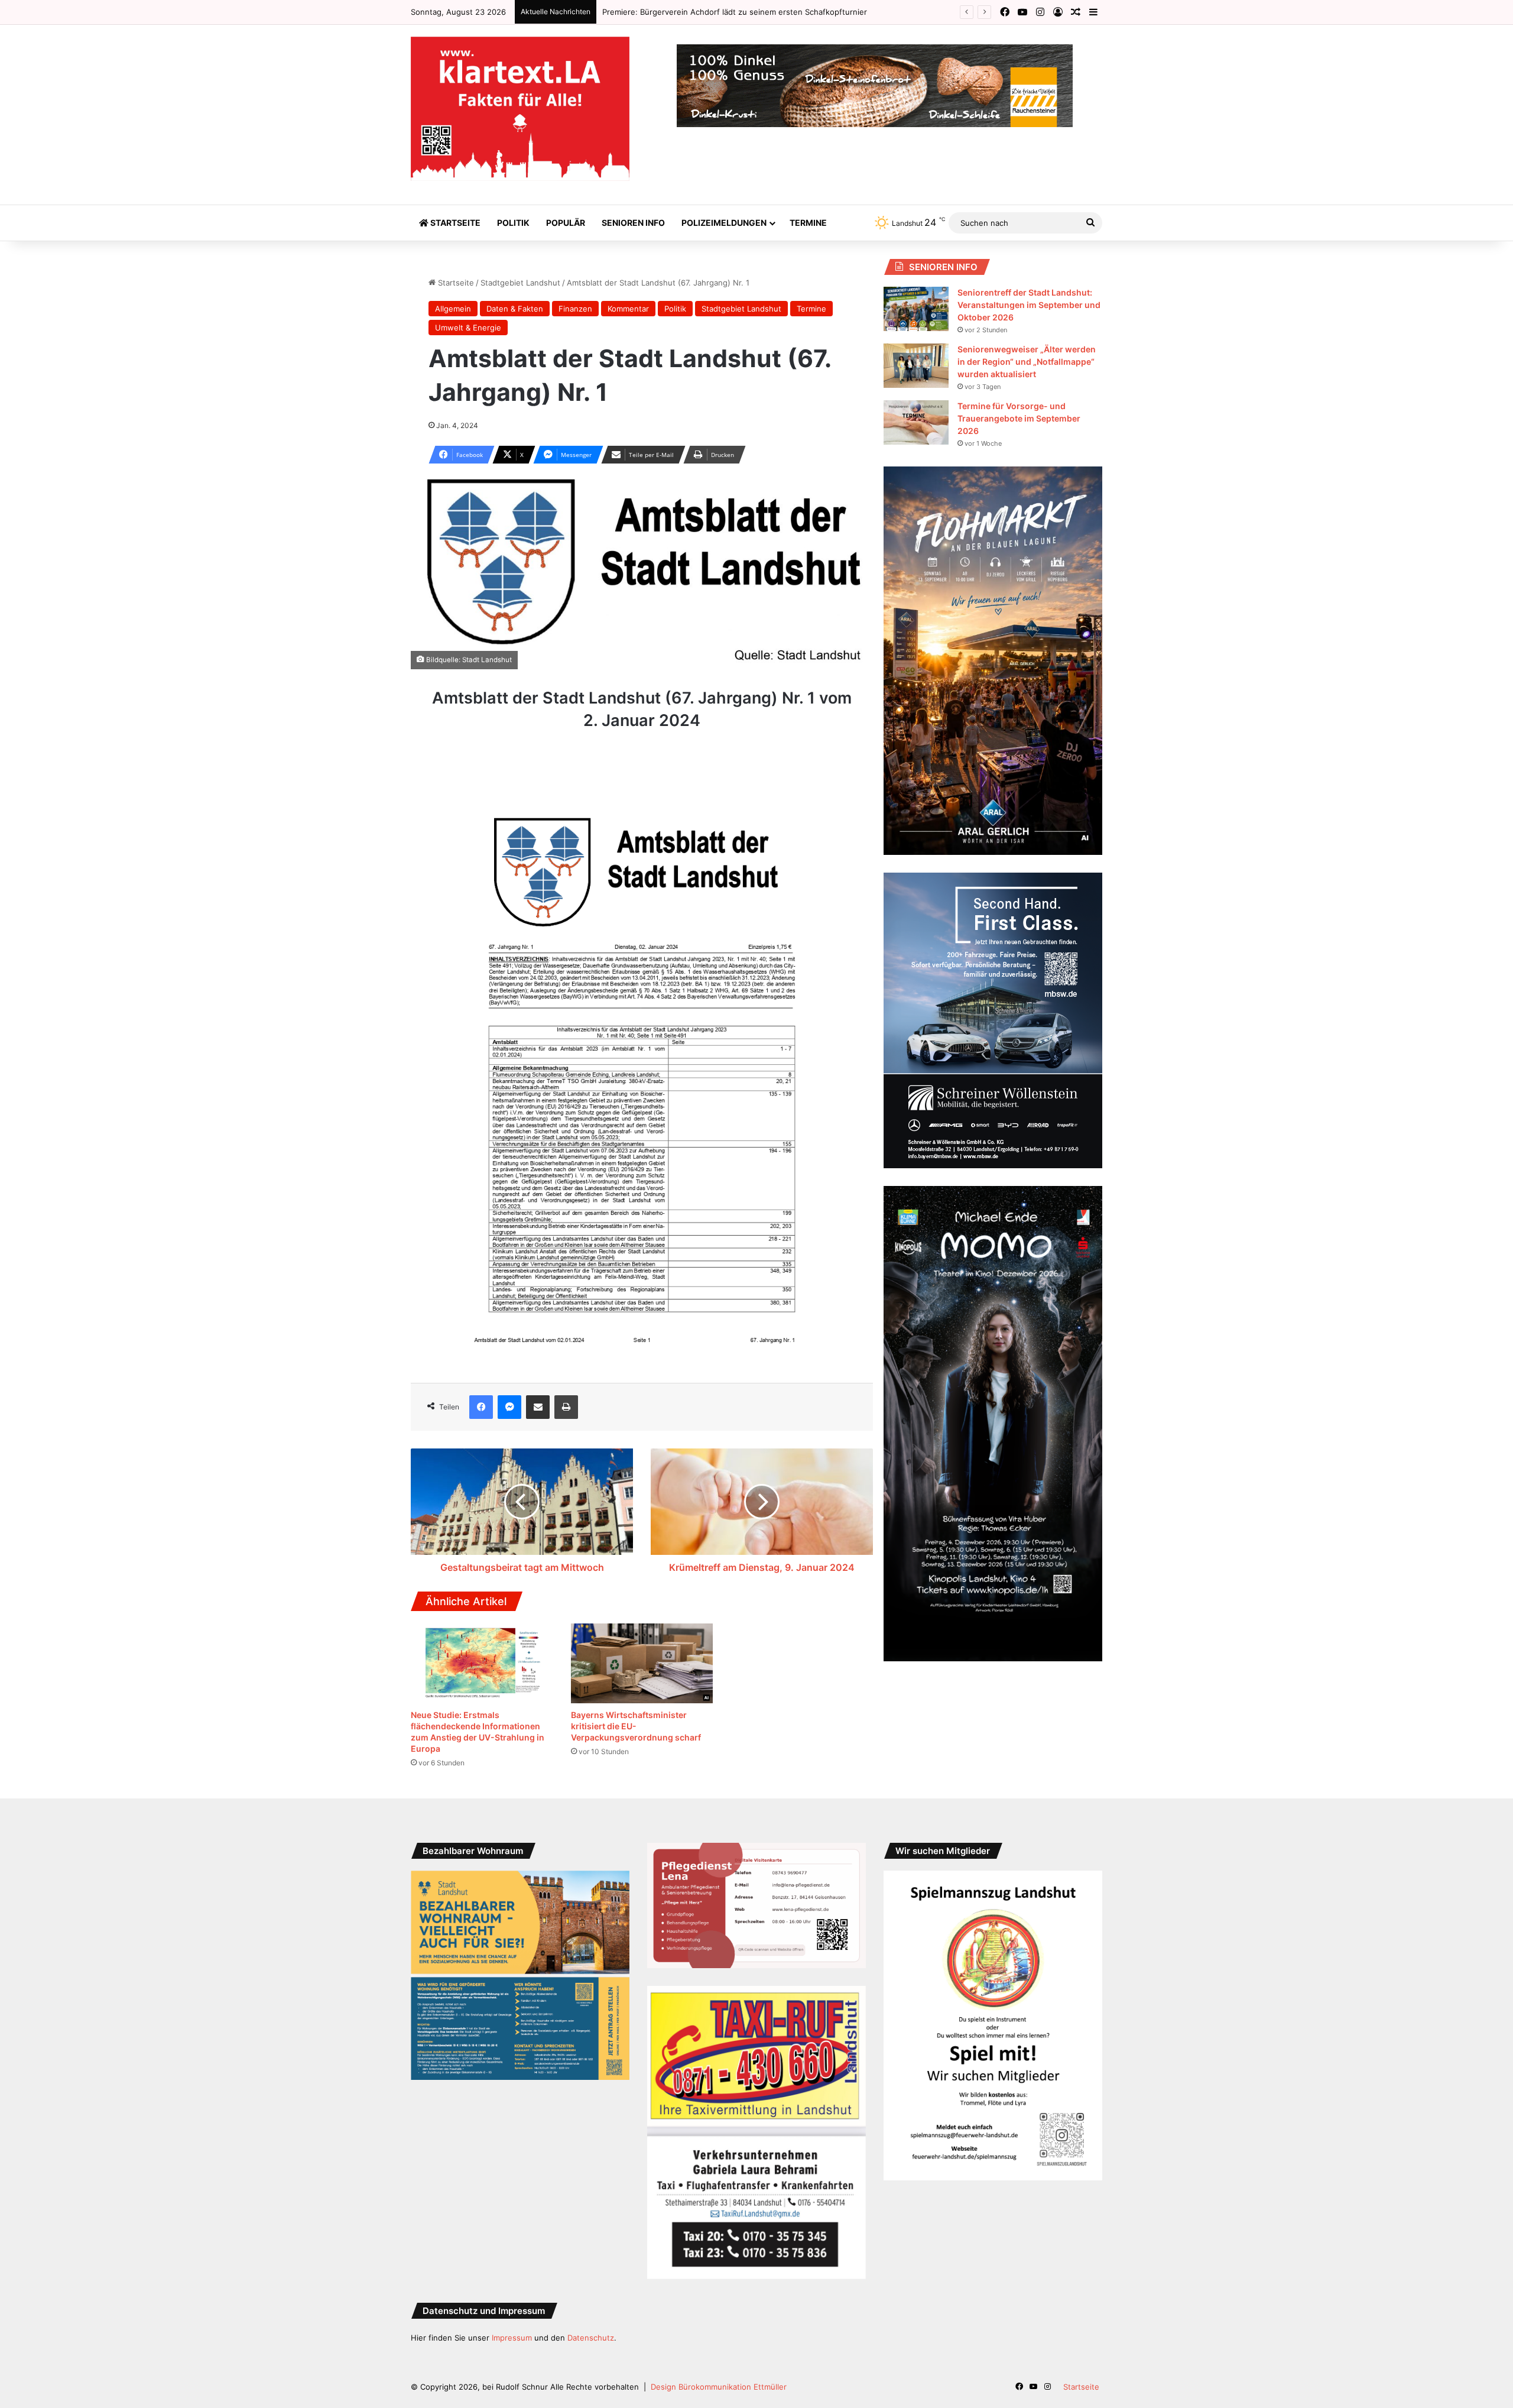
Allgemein (453, 309)
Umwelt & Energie (468, 328)
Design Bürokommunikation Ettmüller (719, 2387)
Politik (513, 223)
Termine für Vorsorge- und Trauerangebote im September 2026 (1019, 418)
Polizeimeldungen (724, 223)
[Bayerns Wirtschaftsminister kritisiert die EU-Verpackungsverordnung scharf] (642, 1664)
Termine (808, 223)
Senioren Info (633, 223)
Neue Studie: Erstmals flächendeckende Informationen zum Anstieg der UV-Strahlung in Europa (780, 12)
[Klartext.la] (520, 109)
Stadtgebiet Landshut (520, 283)
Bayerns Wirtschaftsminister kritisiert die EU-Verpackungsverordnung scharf (636, 1726)
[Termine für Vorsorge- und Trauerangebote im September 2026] (916, 422)
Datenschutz (591, 2338)
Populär (566, 223)
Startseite (454, 223)
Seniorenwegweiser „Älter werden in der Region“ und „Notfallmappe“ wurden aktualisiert (1027, 362)
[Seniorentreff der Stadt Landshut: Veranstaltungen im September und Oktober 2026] (916, 309)
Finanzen (575, 309)
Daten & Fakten (515, 309)
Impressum (512, 2338)
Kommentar (628, 309)
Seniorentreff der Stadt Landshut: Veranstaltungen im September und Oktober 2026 (1029, 305)
